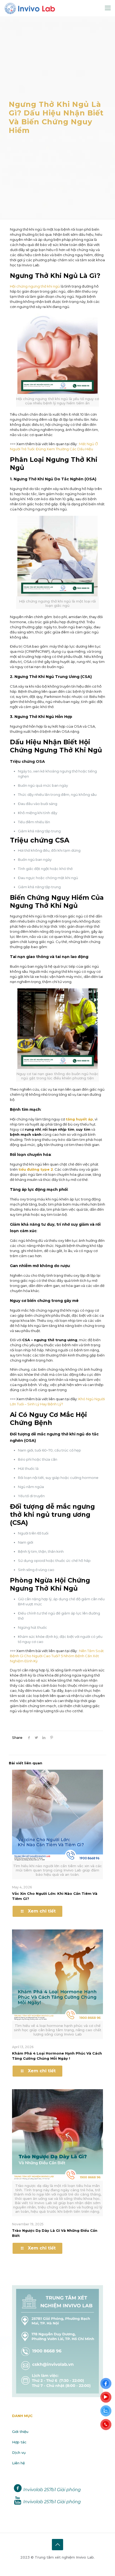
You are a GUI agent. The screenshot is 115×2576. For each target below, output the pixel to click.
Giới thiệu (20, 2432)
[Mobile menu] (108, 8)
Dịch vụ (19, 2452)
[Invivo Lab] (30, 8)
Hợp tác (19, 2442)
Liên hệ (18, 2463)
